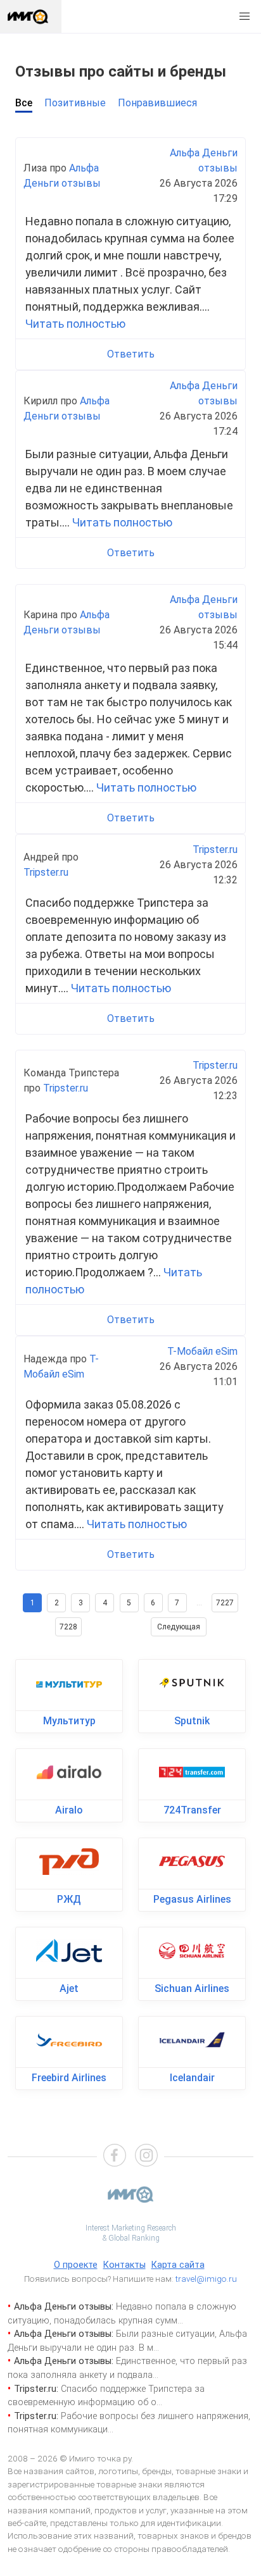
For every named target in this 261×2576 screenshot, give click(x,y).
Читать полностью (75, 324)
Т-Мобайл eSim (202, 1351)
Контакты (124, 2265)
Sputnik (192, 1721)
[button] (245, 16)
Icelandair (192, 2078)
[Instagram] (146, 2157)
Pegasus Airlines (192, 1899)
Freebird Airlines (69, 2078)
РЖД (69, 1899)
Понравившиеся (157, 103)
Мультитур (69, 1721)
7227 (225, 1603)
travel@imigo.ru (206, 2279)
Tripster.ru (46, 872)
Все (24, 103)
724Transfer (192, 1810)
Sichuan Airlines (192, 1988)
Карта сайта (178, 2265)
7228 (68, 1627)
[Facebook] (115, 2157)
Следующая (179, 1627)
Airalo (69, 1810)
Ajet (69, 1988)
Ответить (131, 354)
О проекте (76, 2265)
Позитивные (75, 103)
